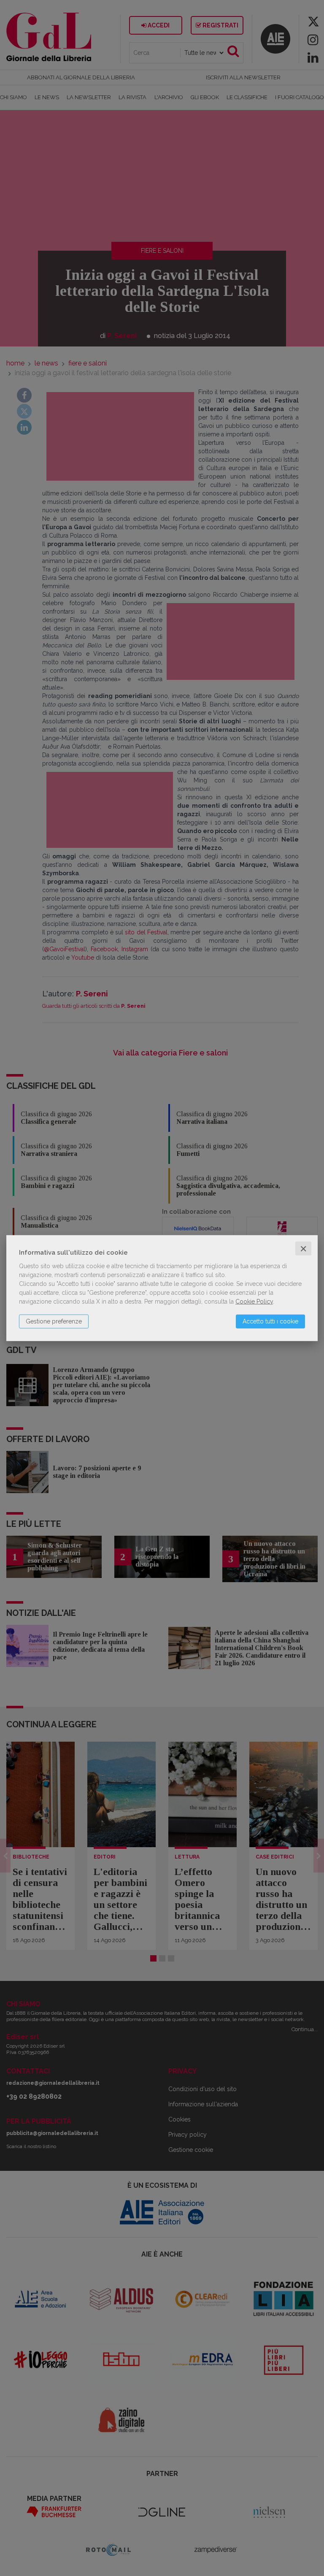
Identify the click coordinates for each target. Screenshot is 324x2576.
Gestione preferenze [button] (54, 1321)
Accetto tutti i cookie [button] (270, 1321)
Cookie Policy (254, 1301)
